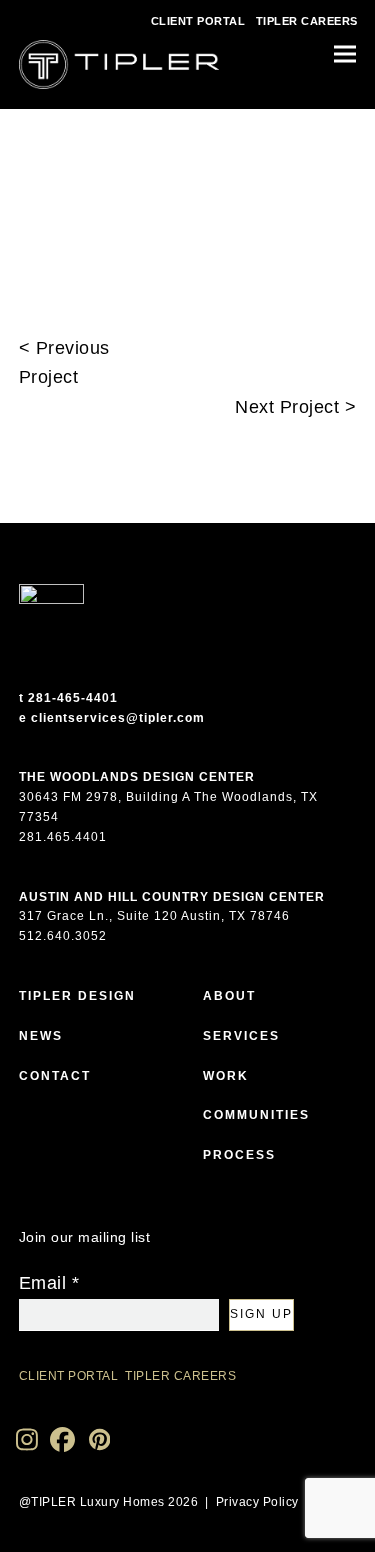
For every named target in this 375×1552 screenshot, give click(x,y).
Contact (55, 1076)
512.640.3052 (63, 936)
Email (49, 1283)
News (41, 1036)
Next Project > (295, 407)
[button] (345, 54)
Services (241, 1036)
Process (239, 1155)
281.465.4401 (63, 837)
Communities (256, 1115)
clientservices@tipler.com (118, 718)
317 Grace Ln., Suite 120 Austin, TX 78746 (154, 916)
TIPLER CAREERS (307, 21)
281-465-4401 (73, 698)
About (229, 996)
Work (226, 1076)
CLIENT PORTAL (198, 21)
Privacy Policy (257, 1502)
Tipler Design (77, 996)
